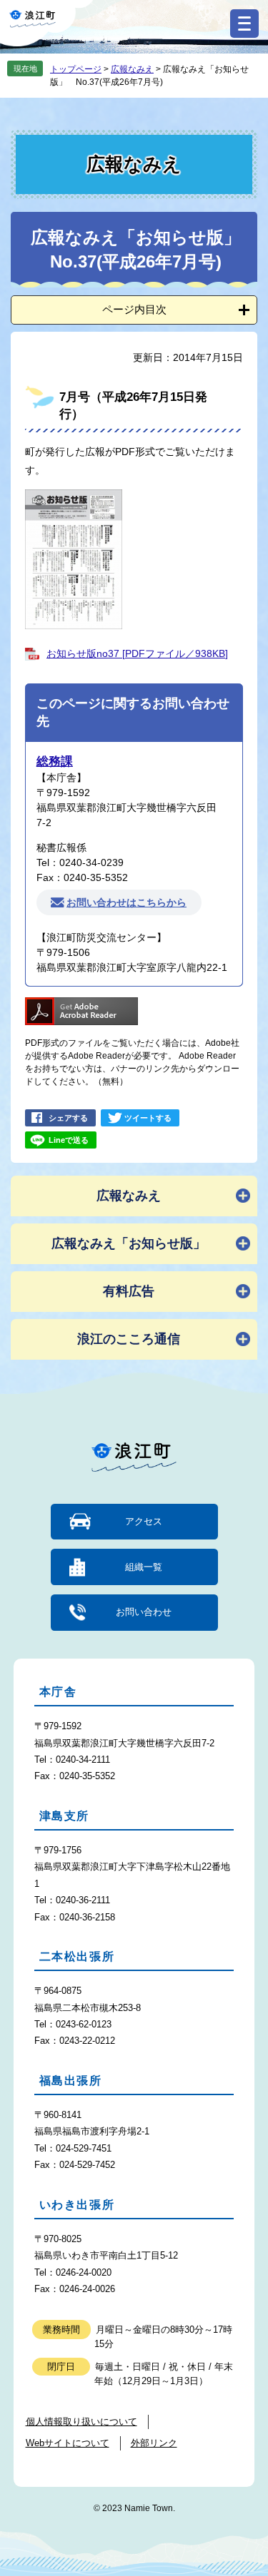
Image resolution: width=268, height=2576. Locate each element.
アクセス (144, 1521)
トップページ (76, 69)
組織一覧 (144, 1567)
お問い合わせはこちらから (126, 902)
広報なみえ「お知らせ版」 (129, 1243)
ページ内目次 (134, 309)
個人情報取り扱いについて (81, 2422)
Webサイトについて (68, 2443)
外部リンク (154, 2443)
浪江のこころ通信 (129, 1339)
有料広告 (129, 1291)
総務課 (55, 762)
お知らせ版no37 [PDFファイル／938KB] (137, 653)
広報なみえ (132, 69)
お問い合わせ (144, 1612)
